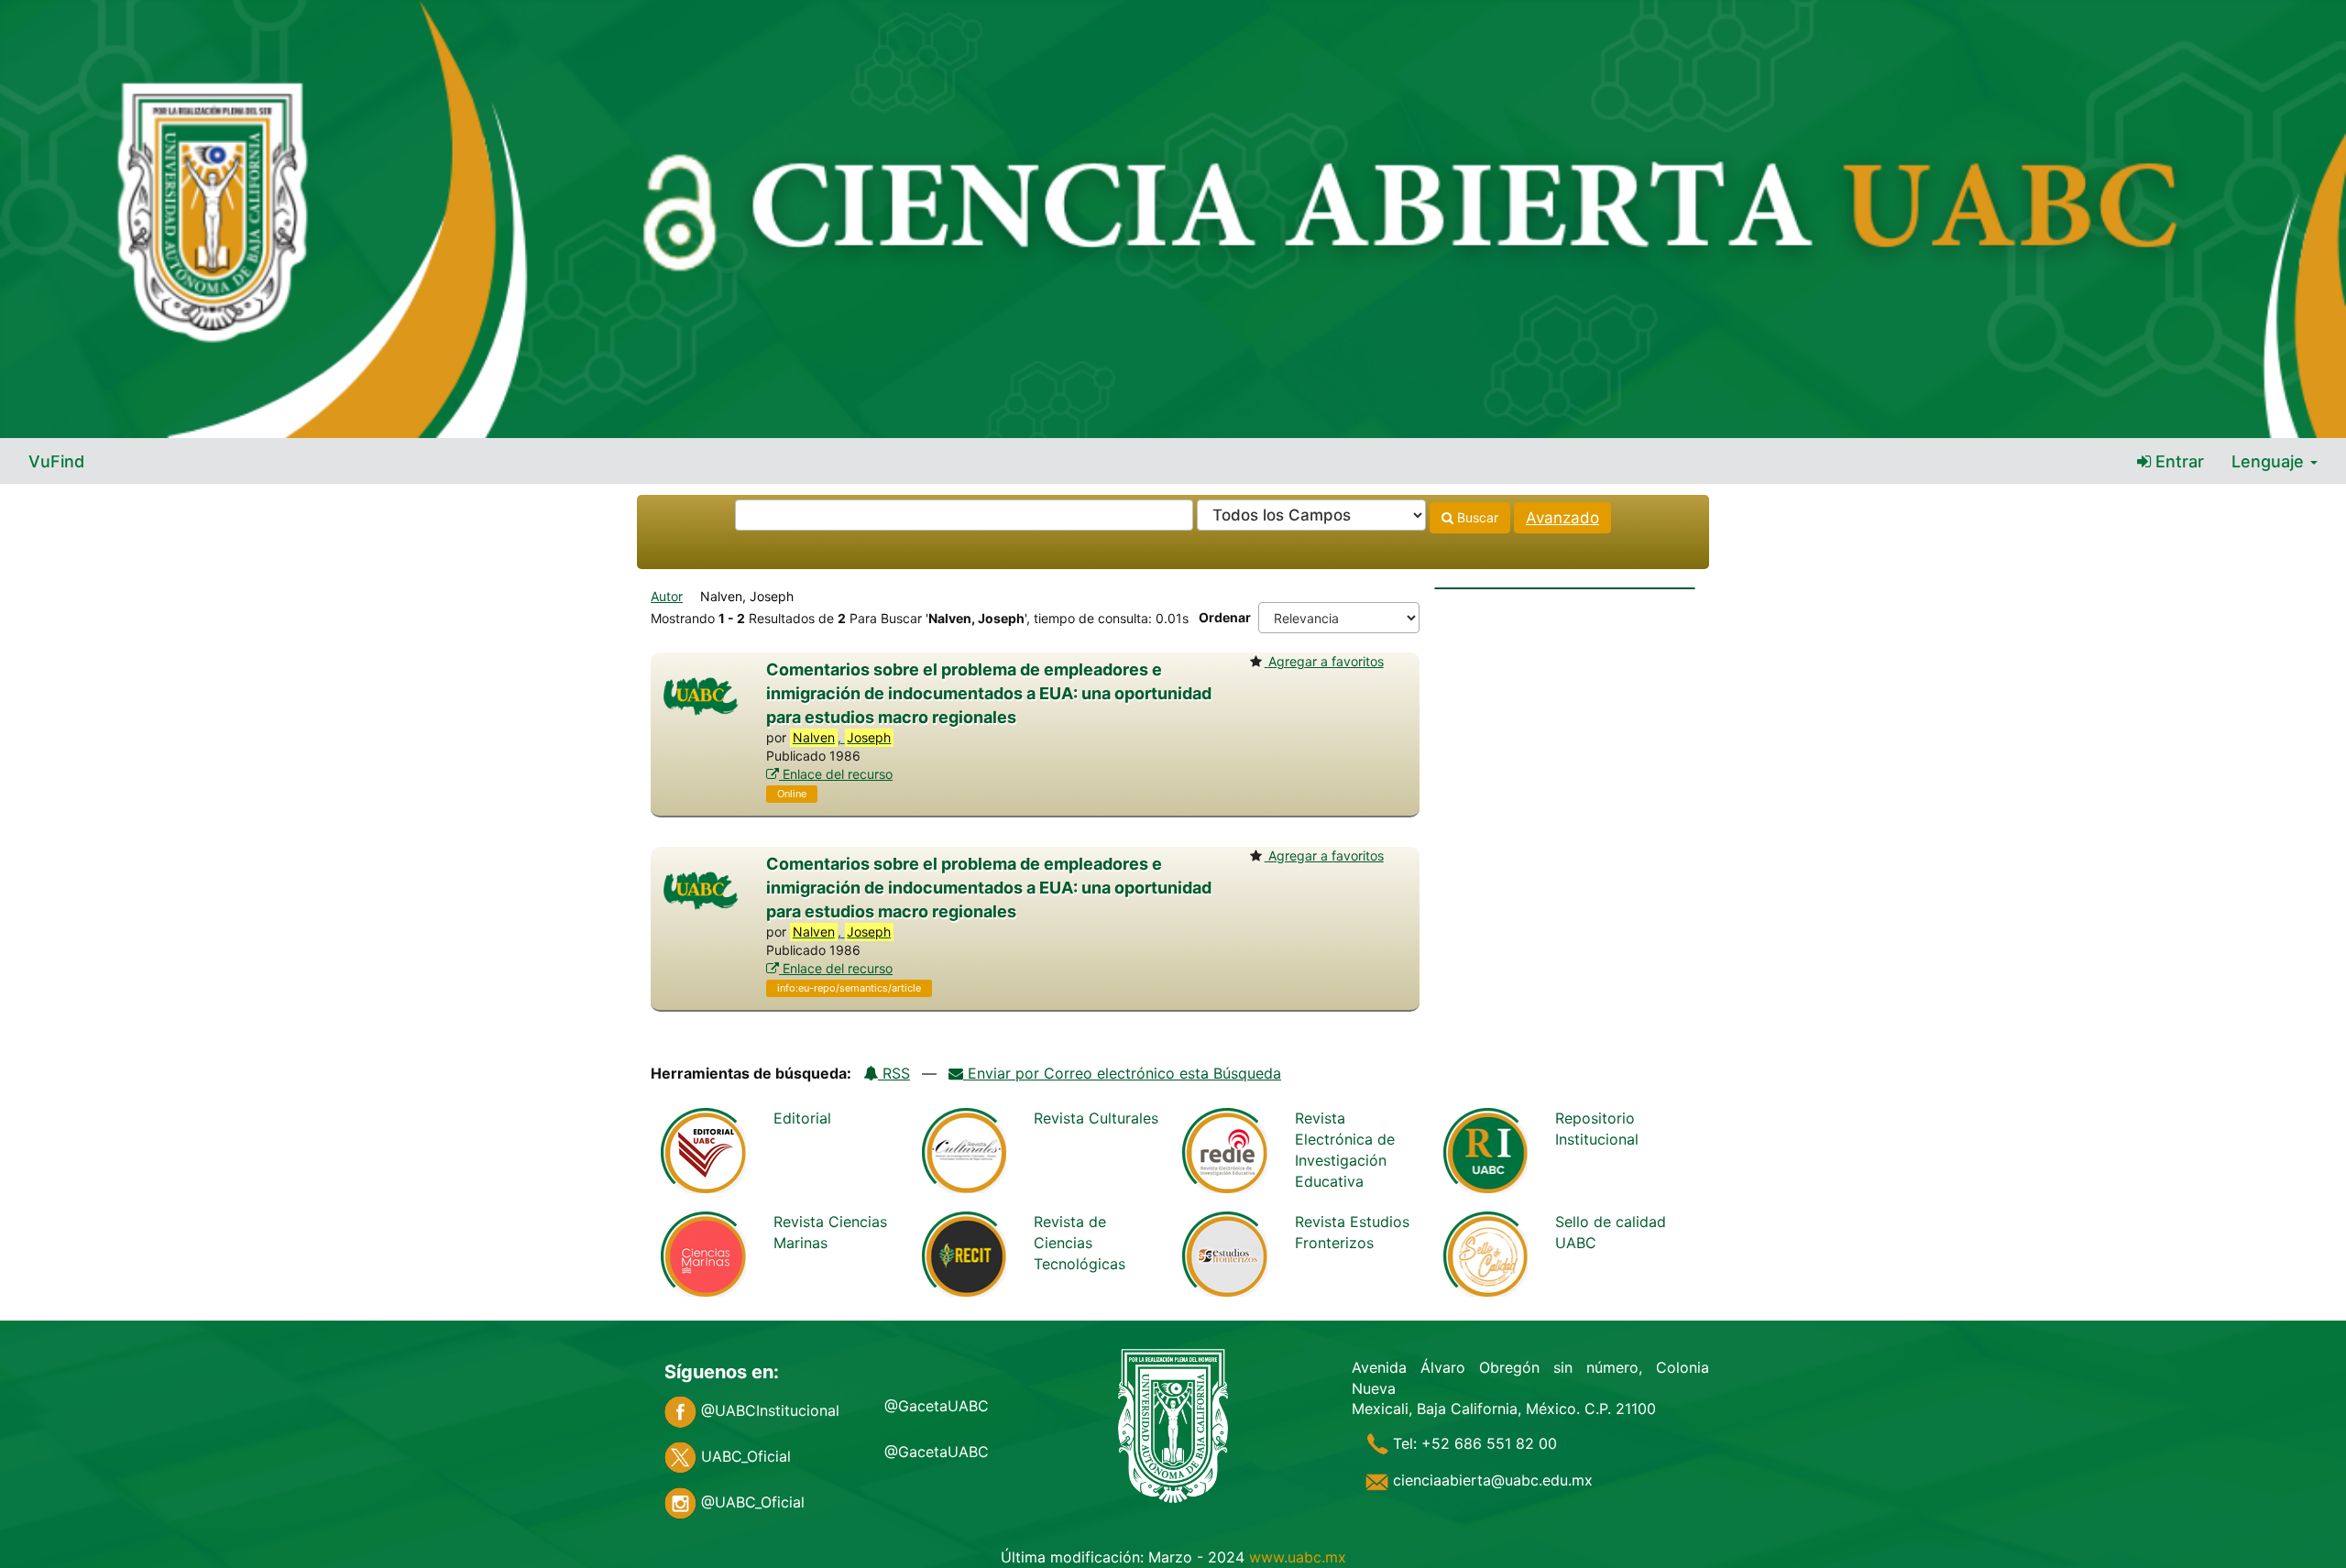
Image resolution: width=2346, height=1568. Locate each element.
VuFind (56, 461)
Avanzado (1562, 518)
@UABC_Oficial (751, 1502)
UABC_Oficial (744, 1456)
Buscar (1476, 517)
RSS (894, 1073)
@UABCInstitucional (768, 1410)
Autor (667, 596)
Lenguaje (2270, 461)
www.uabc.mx (1298, 1557)
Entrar (2177, 461)
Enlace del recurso (836, 774)
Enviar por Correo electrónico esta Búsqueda (1122, 1073)
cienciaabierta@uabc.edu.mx (1491, 1480)
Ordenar (1225, 617)
